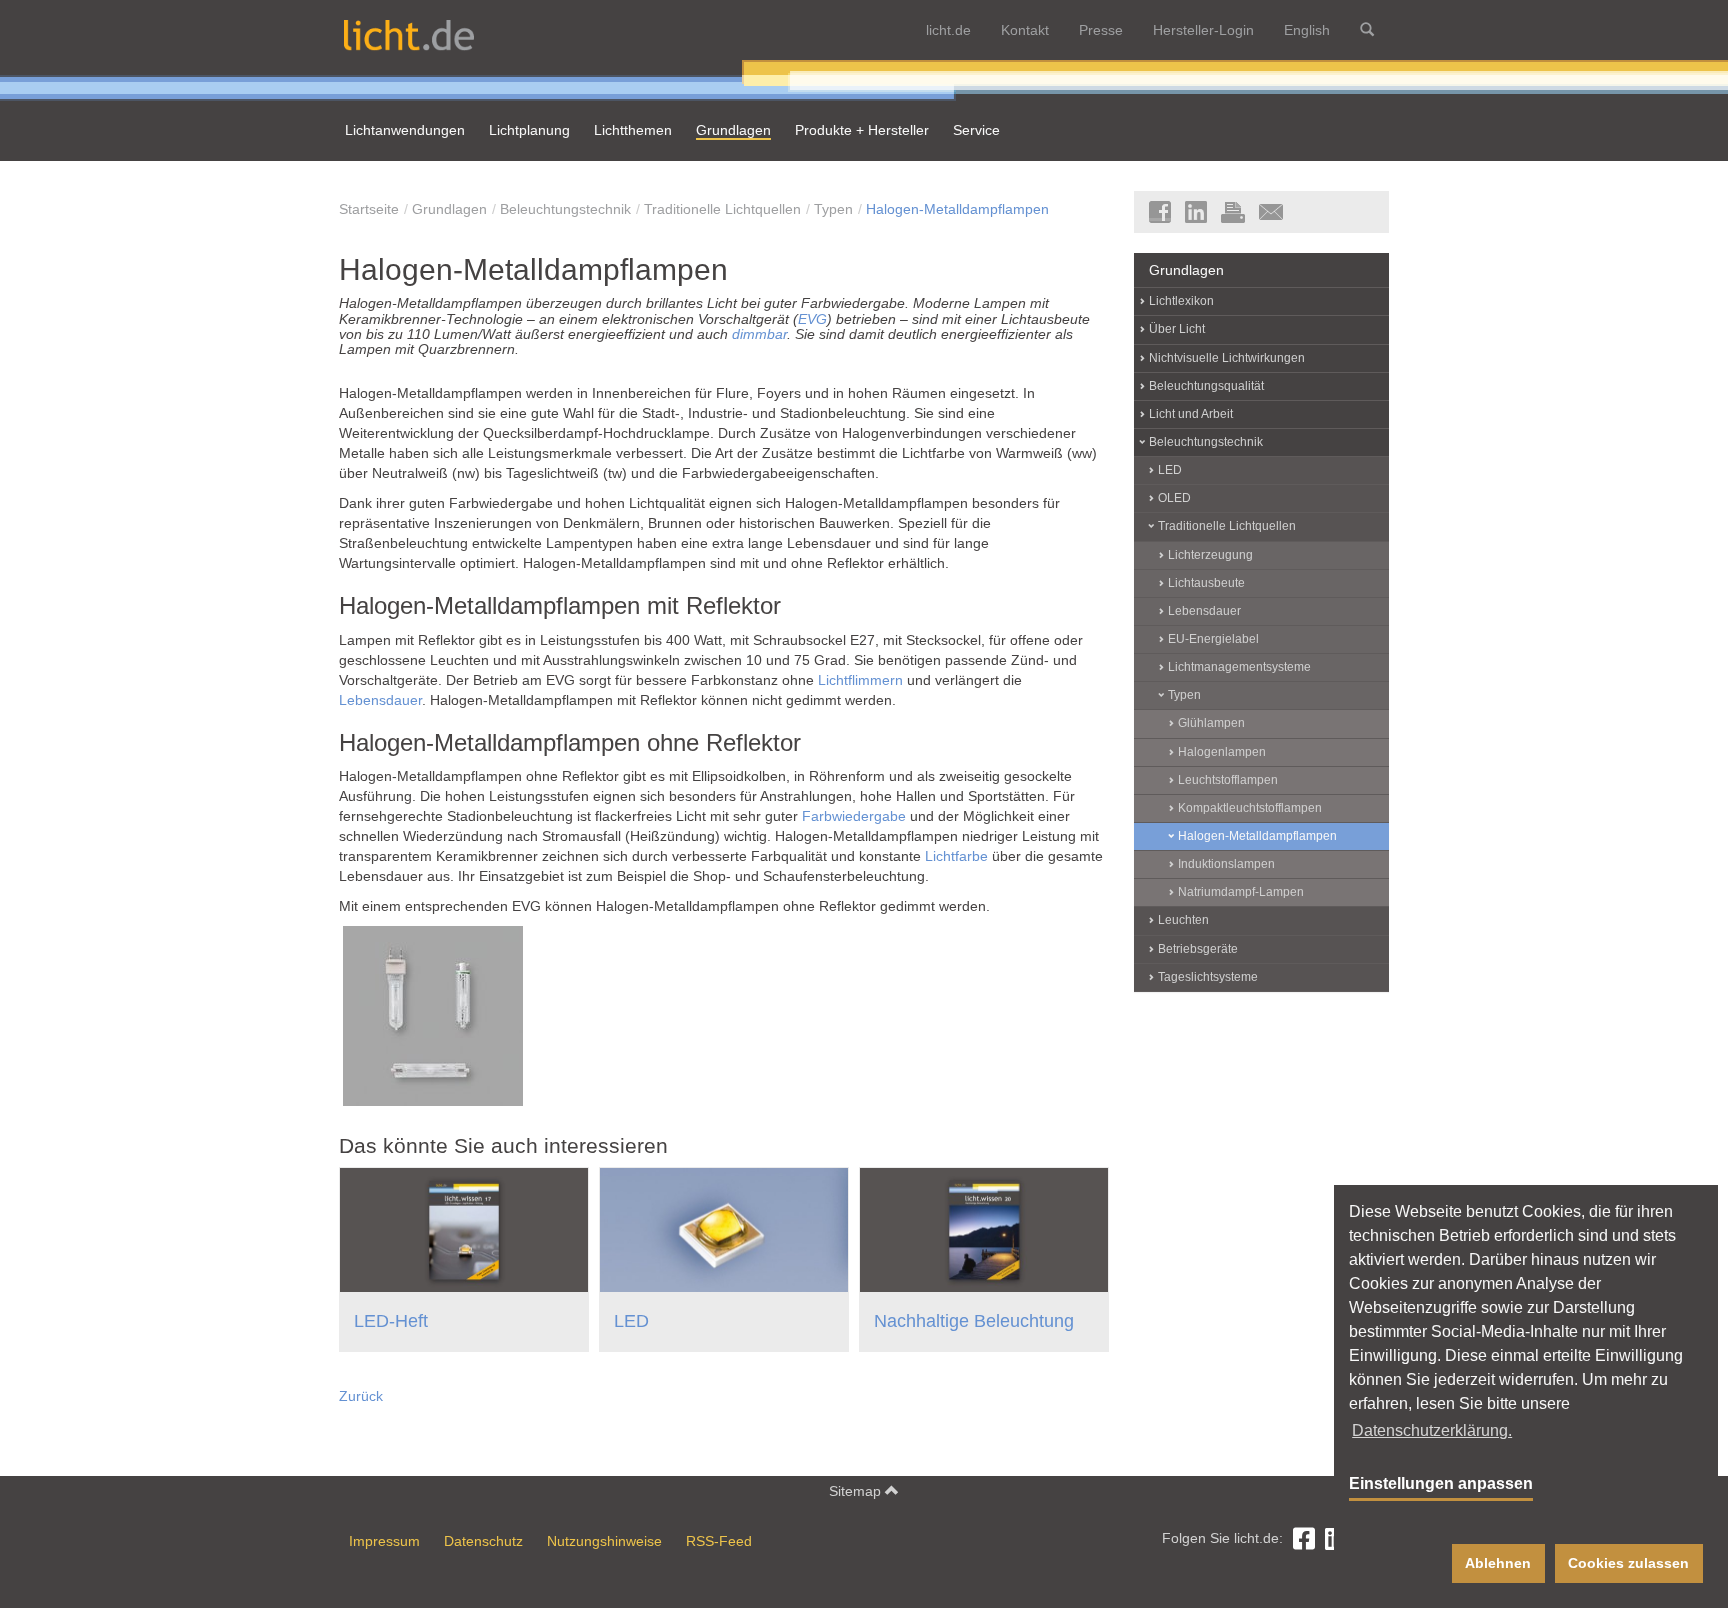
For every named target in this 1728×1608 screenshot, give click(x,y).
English (1307, 30)
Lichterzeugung (1210, 555)
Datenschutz (483, 1541)
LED (631, 1321)
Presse (1101, 30)
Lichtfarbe (956, 856)
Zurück (361, 1396)
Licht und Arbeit (1191, 414)
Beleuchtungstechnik (565, 209)
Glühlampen (1211, 723)
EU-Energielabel (1213, 639)
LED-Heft (391, 1321)
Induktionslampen (1226, 864)
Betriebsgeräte (1198, 949)
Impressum (384, 1541)
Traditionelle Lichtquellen (722, 209)
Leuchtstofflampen (1228, 780)
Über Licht (1177, 329)
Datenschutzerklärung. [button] (1432, 1430)
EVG (812, 319)
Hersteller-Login (1203, 30)
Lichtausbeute (1206, 583)
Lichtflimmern (860, 680)
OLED (1174, 498)
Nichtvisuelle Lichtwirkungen (1227, 358)
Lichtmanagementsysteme (1239, 667)
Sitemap (857, 1491)
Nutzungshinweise (604, 1541)
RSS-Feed (719, 1541)
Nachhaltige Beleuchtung (974, 1321)
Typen (833, 209)
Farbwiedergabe (854, 816)
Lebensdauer (380, 700)
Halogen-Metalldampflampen (957, 209)
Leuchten (1183, 920)
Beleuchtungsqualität (1206, 386)
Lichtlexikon (1181, 301)
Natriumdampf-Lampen (1241, 892)
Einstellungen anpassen (1441, 1483)
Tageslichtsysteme (1208, 977)
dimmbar (759, 334)
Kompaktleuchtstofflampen (1250, 808)
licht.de (948, 30)
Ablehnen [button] (1498, 1563)
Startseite (369, 209)
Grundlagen (449, 209)
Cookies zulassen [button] (1628, 1563)
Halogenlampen (1222, 752)
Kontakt (1025, 30)
